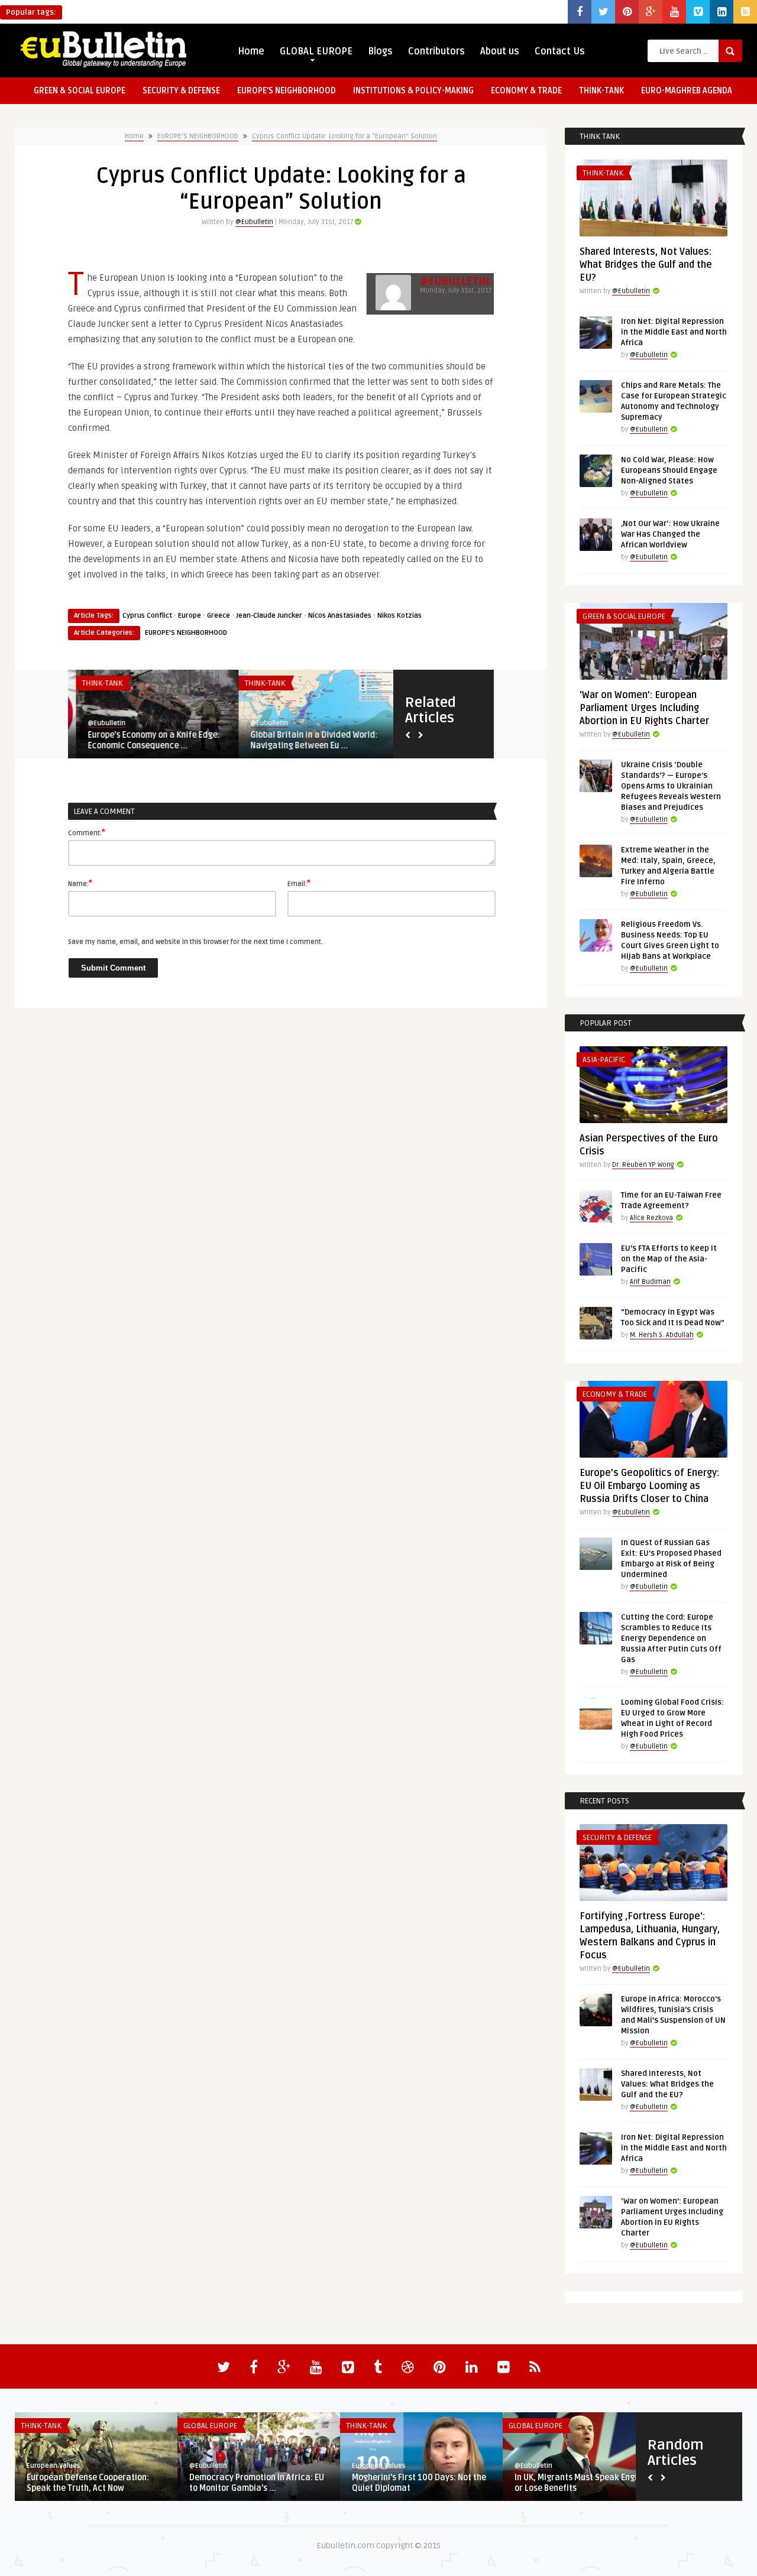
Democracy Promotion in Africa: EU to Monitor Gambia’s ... (257, 2483)
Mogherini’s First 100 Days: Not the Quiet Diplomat (419, 2483)
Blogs (380, 51)
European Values (54, 2466)
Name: (80, 883)
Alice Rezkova (651, 1218)
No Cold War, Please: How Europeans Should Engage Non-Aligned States (669, 471)
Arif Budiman (650, 1282)
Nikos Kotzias (399, 616)
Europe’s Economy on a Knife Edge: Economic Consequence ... (146, 740)
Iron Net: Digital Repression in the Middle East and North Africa (674, 332)
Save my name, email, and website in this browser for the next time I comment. (195, 942)
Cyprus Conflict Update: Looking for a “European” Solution (344, 136)
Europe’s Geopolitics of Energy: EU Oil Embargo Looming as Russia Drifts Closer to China (649, 1486)
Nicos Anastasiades (340, 616)
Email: (299, 883)
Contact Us (560, 51)
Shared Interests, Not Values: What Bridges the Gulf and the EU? (646, 265)
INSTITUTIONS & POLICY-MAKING (413, 91)
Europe (190, 616)
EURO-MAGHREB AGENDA (687, 91)
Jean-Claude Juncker (269, 616)
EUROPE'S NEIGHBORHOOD (198, 136)
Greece (219, 616)
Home (251, 51)
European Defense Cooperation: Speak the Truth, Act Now (88, 2483)
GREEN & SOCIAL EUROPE (80, 91)
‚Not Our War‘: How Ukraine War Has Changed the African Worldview (670, 534)
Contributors (436, 51)
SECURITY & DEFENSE (181, 91)
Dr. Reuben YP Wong (643, 1165)
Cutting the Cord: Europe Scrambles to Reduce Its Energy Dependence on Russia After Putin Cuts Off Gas (671, 1639)
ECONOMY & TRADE (526, 91)
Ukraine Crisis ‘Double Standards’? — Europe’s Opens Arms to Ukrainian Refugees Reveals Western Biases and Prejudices (671, 786)
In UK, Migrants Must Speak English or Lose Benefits (581, 2483)
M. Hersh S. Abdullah (662, 1335)
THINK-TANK (601, 91)
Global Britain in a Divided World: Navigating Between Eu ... (306, 740)
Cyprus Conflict (147, 616)
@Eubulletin (254, 222)
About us (500, 51)
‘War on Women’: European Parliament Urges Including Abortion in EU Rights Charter (644, 708)
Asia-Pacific (604, 1060)
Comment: (87, 832)
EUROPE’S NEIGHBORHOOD (287, 91)
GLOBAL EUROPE (316, 51)
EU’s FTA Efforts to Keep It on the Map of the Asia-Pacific (669, 1259)
